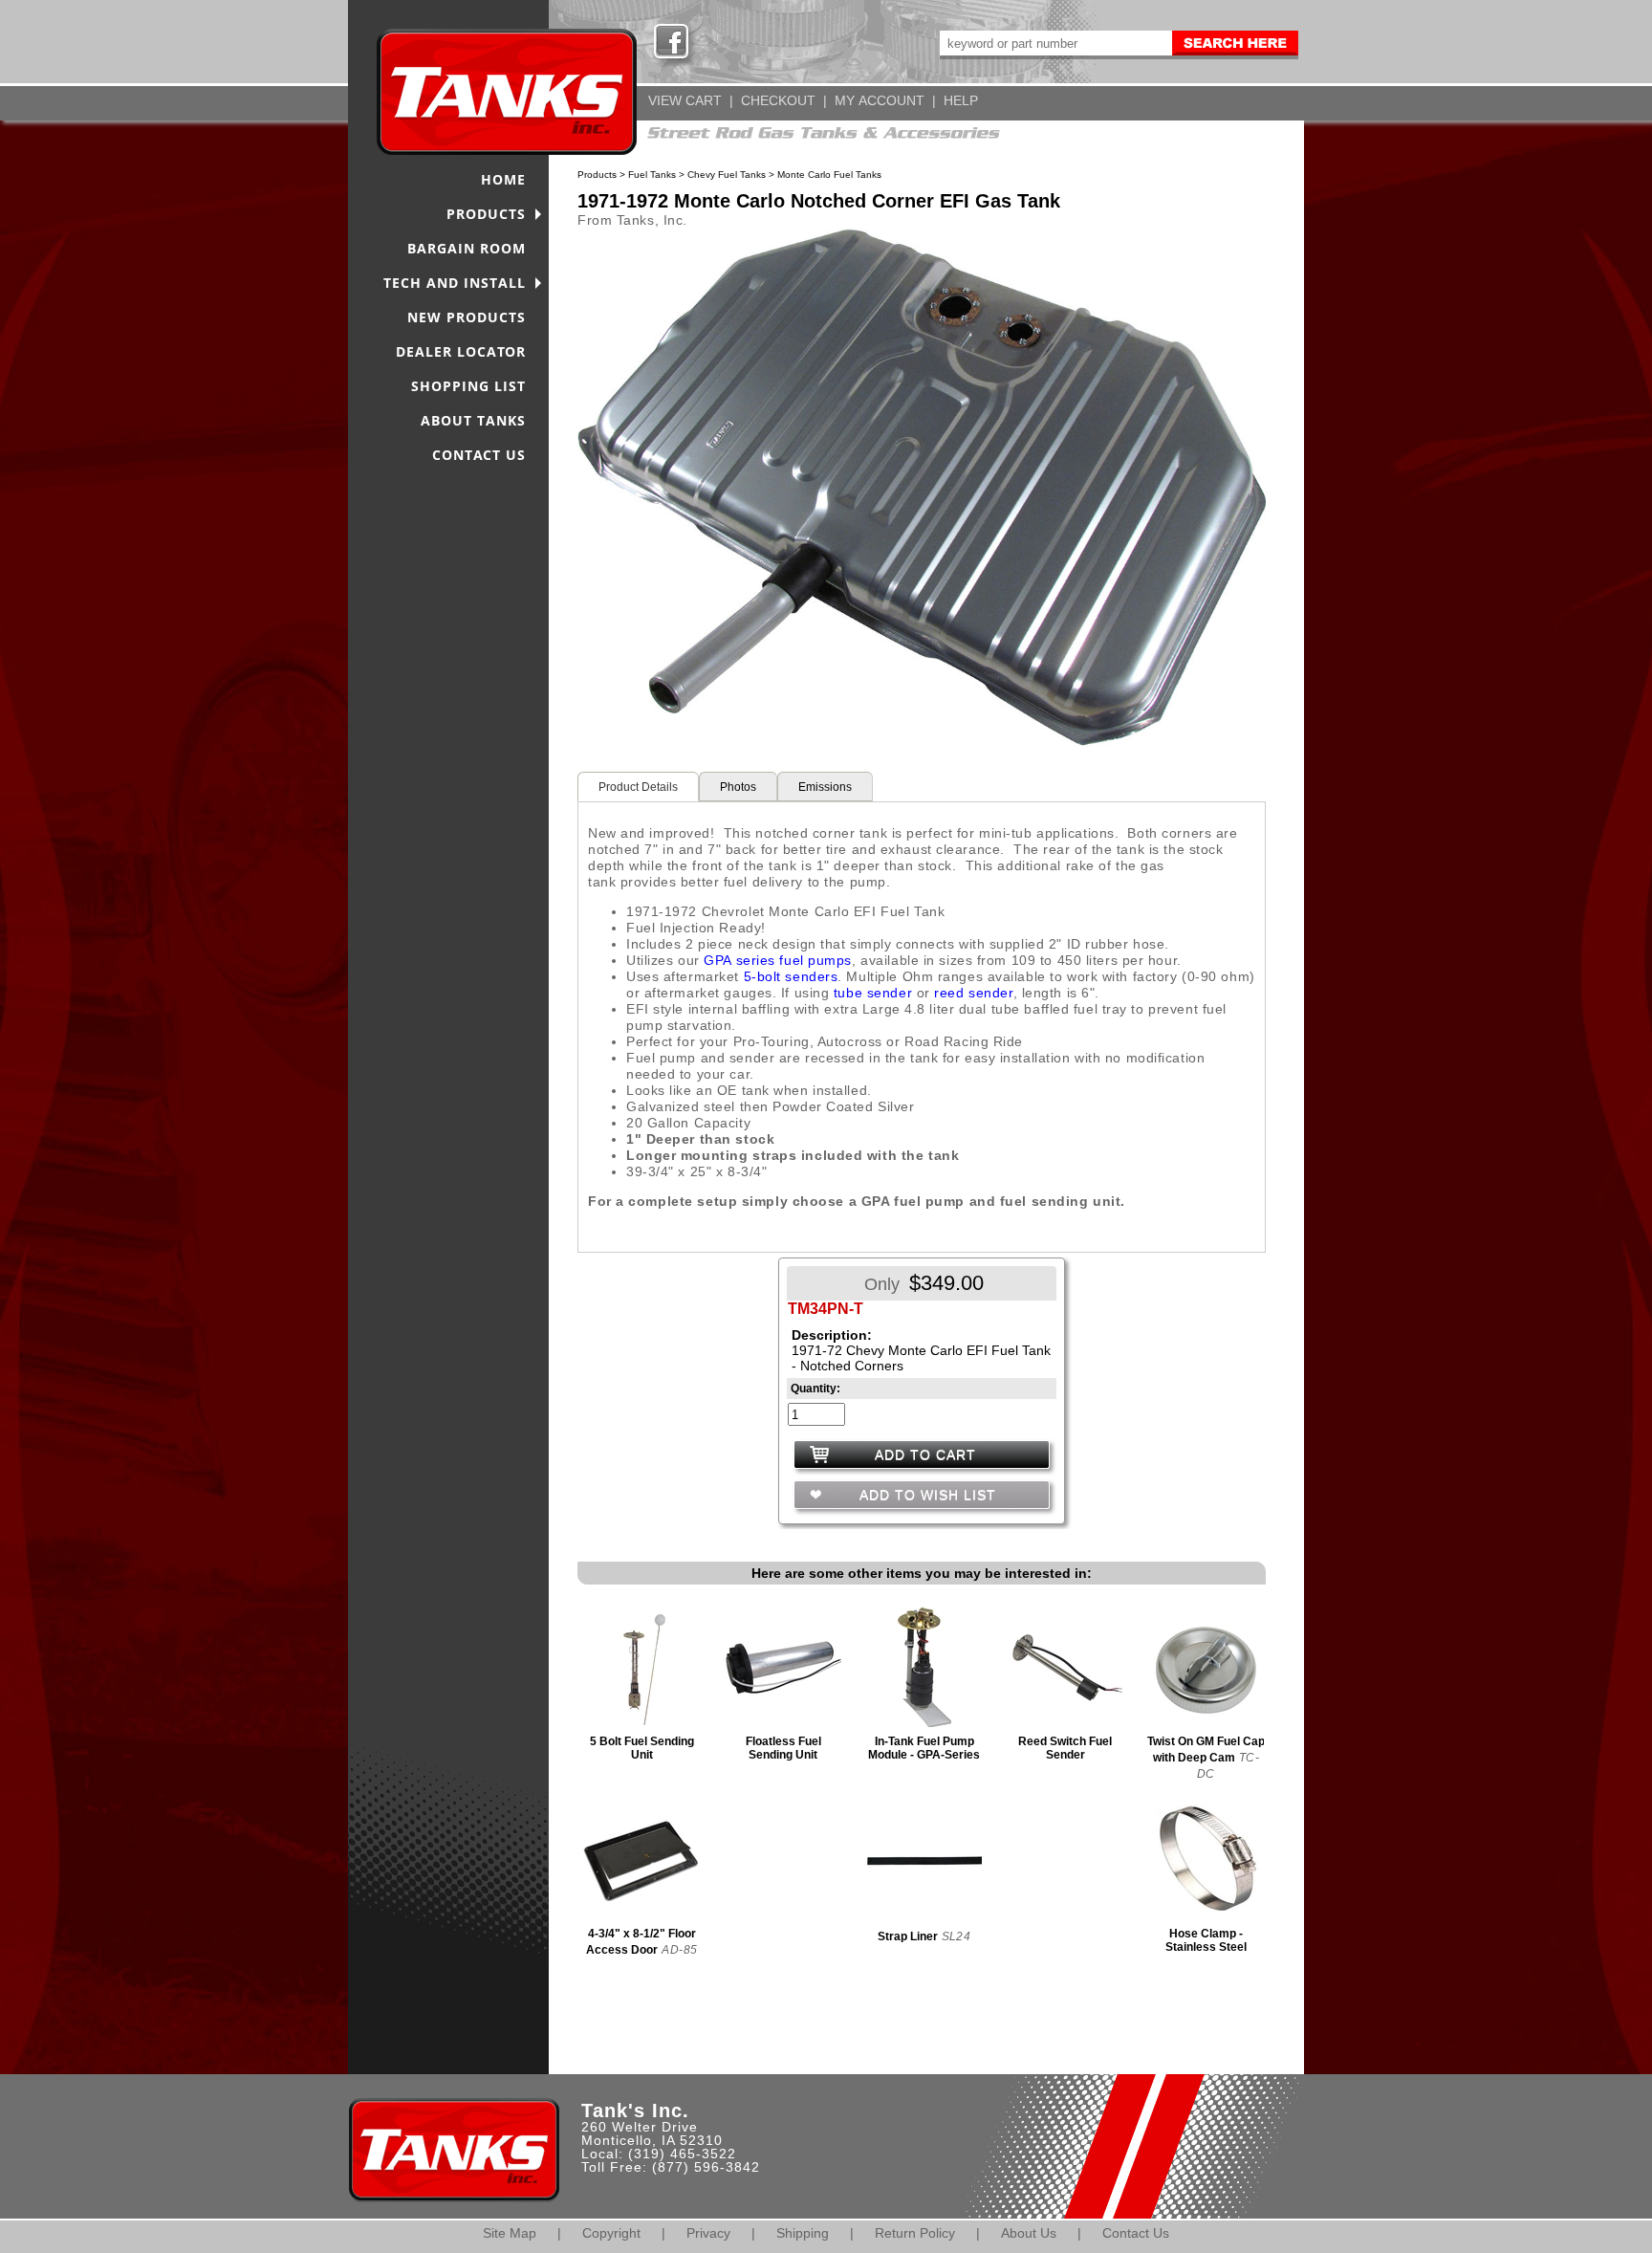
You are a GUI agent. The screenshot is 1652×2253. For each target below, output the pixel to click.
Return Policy (915, 2233)
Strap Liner (908, 1936)
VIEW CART (685, 100)
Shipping (803, 2233)
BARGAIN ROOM (467, 248)
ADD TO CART (925, 1455)
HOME (503, 179)
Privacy (708, 2233)
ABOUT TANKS (473, 420)
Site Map (510, 2233)
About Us (1029, 2233)
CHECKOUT (778, 100)
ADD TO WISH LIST (925, 1495)
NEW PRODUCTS (467, 317)
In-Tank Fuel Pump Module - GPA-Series (924, 1748)
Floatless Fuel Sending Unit (783, 1748)
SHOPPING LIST (468, 386)
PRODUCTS (486, 214)
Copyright (611, 2233)
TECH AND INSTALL (455, 283)
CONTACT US (479, 455)
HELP (961, 100)
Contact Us (1136, 2233)
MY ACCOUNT (880, 100)
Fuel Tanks (652, 175)
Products (597, 175)
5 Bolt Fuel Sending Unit (642, 1748)
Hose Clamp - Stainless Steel (1206, 1940)
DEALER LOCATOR (461, 351)
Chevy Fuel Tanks (727, 175)
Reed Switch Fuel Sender (1065, 1748)
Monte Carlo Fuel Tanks (829, 175)
